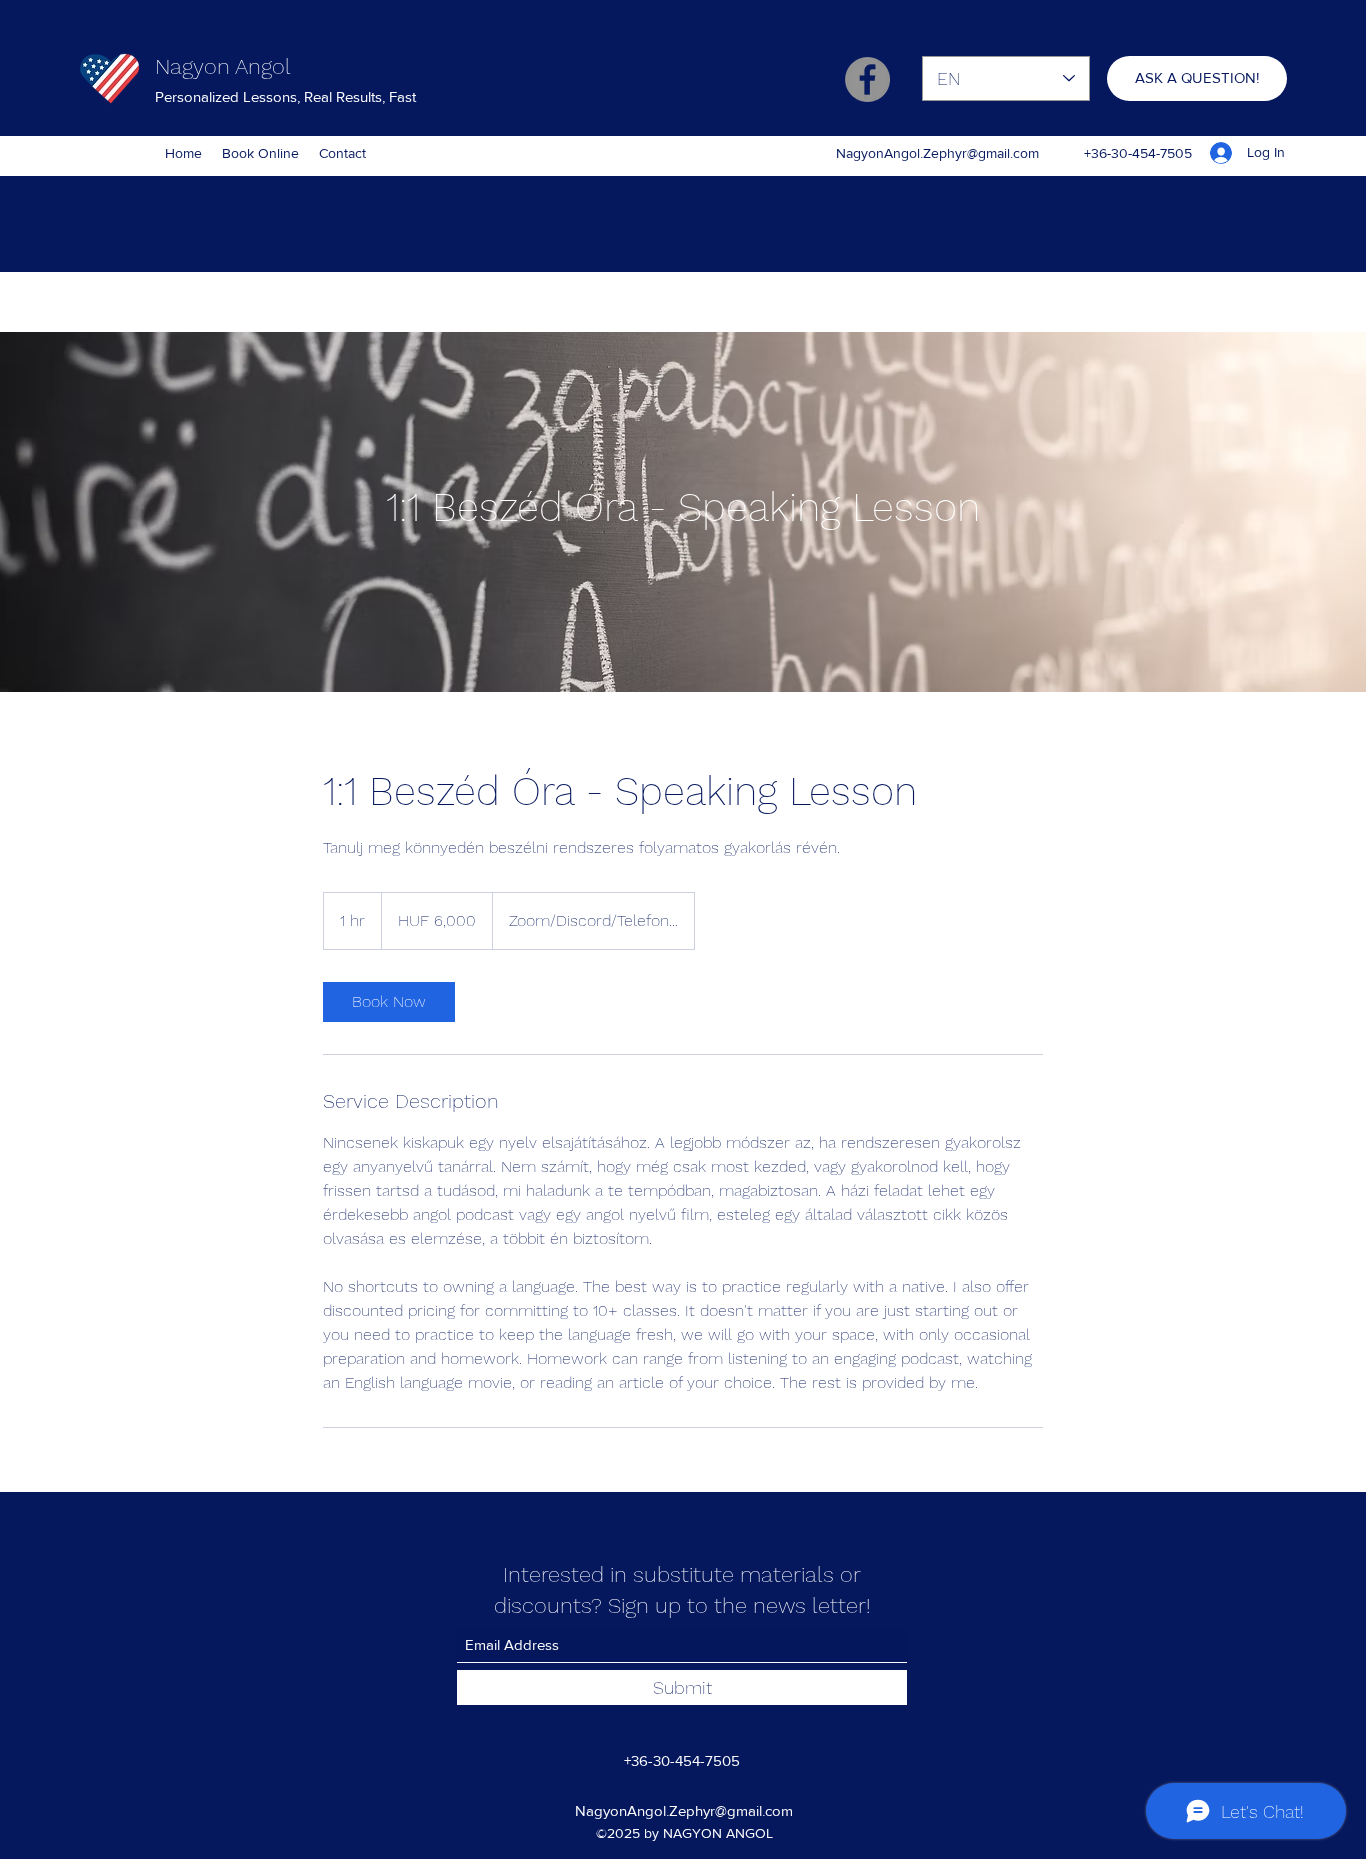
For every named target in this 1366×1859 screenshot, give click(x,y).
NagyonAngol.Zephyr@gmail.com (937, 153)
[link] (389, 1002)
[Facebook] (867, 79)
